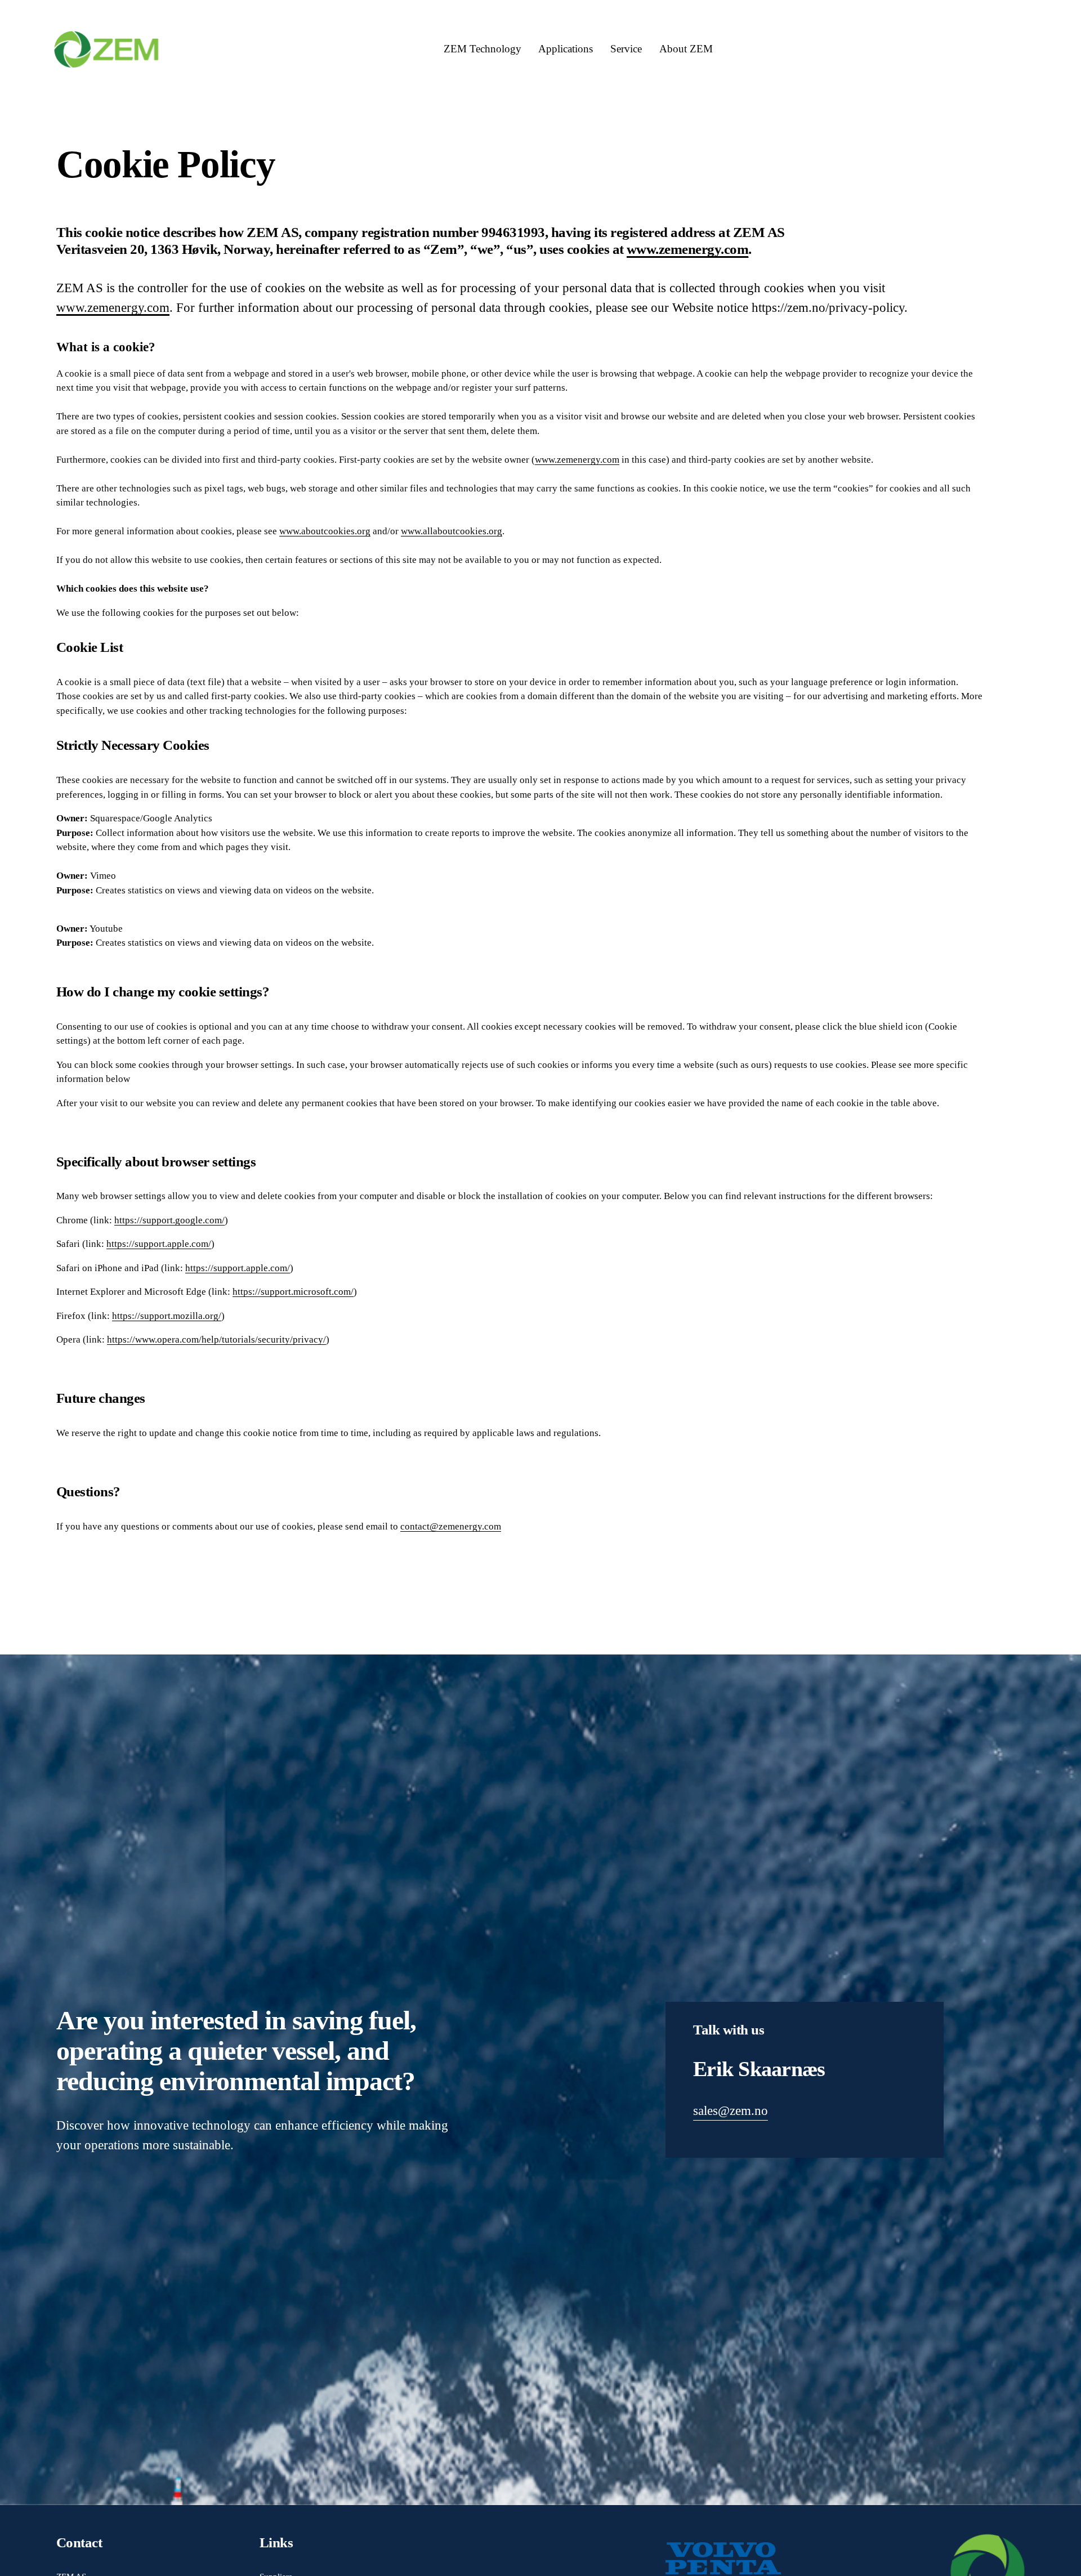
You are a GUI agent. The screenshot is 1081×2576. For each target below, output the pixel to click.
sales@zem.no (731, 2110)
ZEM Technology (483, 49)
